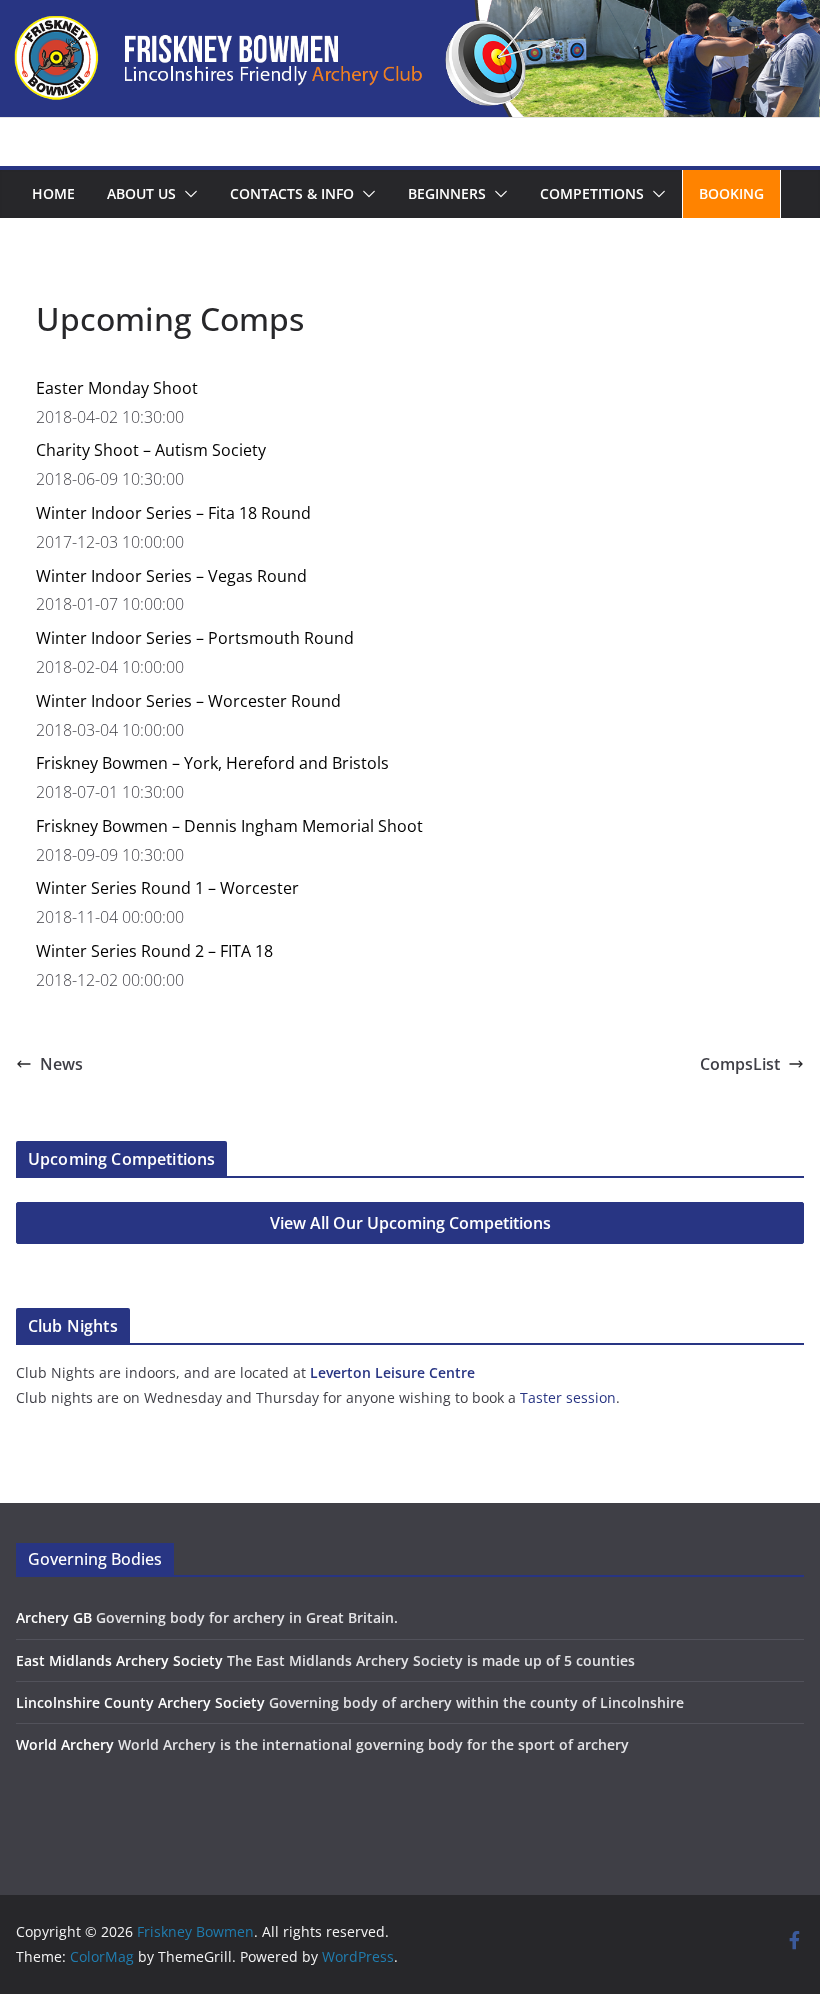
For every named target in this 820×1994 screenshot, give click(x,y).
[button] (187, 194)
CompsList (740, 1064)
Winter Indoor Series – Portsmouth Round (195, 638)
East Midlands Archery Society (119, 1660)
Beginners (447, 193)
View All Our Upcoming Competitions (410, 1223)
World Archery (65, 1744)
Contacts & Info (292, 193)
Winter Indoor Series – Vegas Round (171, 576)
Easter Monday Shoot (117, 388)
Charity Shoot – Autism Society (151, 450)
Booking (731, 193)
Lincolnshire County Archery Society (140, 1702)
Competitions (592, 193)
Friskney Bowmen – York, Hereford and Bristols (212, 763)
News (61, 1064)
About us (141, 193)
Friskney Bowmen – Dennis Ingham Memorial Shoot (229, 826)
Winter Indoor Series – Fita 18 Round (173, 513)
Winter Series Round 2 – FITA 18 (154, 951)
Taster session (568, 1397)
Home (53, 193)
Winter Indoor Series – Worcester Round (188, 701)
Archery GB (54, 1617)
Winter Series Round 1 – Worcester (167, 888)
